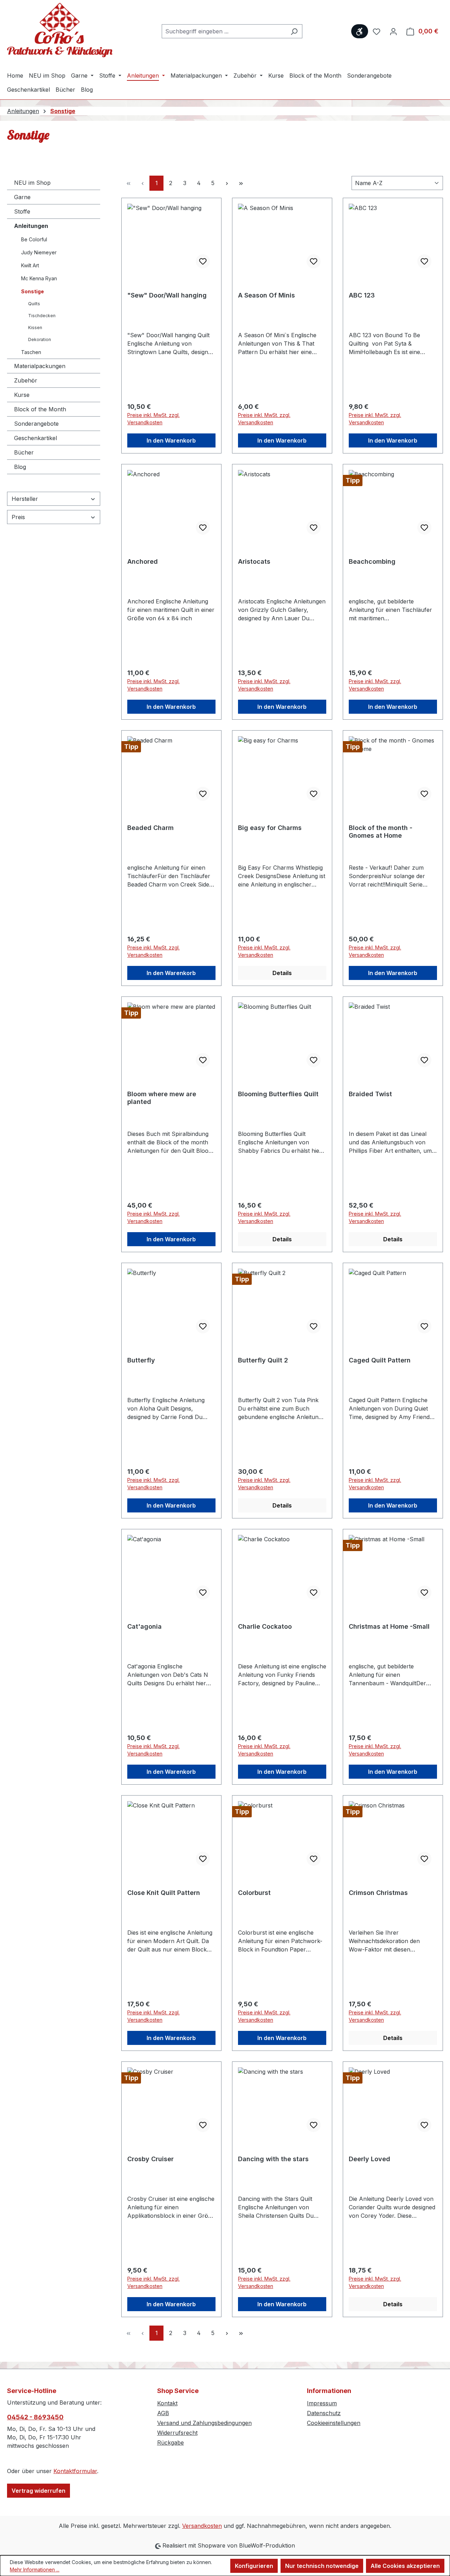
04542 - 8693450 (35, 2417)
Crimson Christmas (378, 1893)
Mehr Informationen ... (35, 2570)
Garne (22, 197)
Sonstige (33, 291)
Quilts (34, 304)
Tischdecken (42, 316)
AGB (163, 2413)
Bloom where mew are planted (162, 1098)
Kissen (35, 328)
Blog (20, 467)
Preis (18, 517)
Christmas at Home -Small (389, 1626)
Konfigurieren (254, 2566)
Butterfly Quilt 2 (263, 1360)
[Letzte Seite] (241, 183)
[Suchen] (294, 31)
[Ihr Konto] (393, 31)
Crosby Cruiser (150, 2159)
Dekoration (40, 339)
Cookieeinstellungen (334, 2423)
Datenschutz (324, 2413)
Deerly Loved (369, 2159)
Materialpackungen (40, 366)
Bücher (24, 452)
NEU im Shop (32, 183)
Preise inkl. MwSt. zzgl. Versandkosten (153, 419)
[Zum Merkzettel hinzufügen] (203, 261)
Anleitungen (31, 226)
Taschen (31, 352)
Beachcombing (372, 561)
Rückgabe (171, 2443)
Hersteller (25, 499)
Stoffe (22, 211)
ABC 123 (362, 295)
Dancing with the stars (273, 2159)
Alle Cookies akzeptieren (405, 2566)
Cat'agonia (144, 1626)
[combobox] (224, 31)
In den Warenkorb (171, 440)
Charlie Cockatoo (265, 1626)
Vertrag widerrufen (38, 2491)
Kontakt (167, 2403)
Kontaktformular (75, 2471)
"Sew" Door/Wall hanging (167, 295)
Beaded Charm (150, 828)
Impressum (322, 2403)
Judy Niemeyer (39, 252)
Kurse (22, 395)
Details (282, 973)
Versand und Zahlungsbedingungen (204, 2423)
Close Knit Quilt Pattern (164, 1893)
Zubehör (26, 380)
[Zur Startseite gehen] (60, 30)
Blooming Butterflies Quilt (278, 1094)
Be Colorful (34, 239)
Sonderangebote (36, 424)
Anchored (143, 561)
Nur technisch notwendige (322, 2566)
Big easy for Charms (270, 828)
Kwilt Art (30, 265)
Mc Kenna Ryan (39, 278)
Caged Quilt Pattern (380, 1360)
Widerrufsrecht (177, 2433)
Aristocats (254, 561)
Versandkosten (202, 2526)
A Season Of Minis (266, 295)
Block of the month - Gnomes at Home (381, 832)
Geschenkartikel (36, 438)
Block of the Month (40, 409)
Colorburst (254, 1893)
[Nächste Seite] (227, 183)
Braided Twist (370, 1094)
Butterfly (141, 1360)
